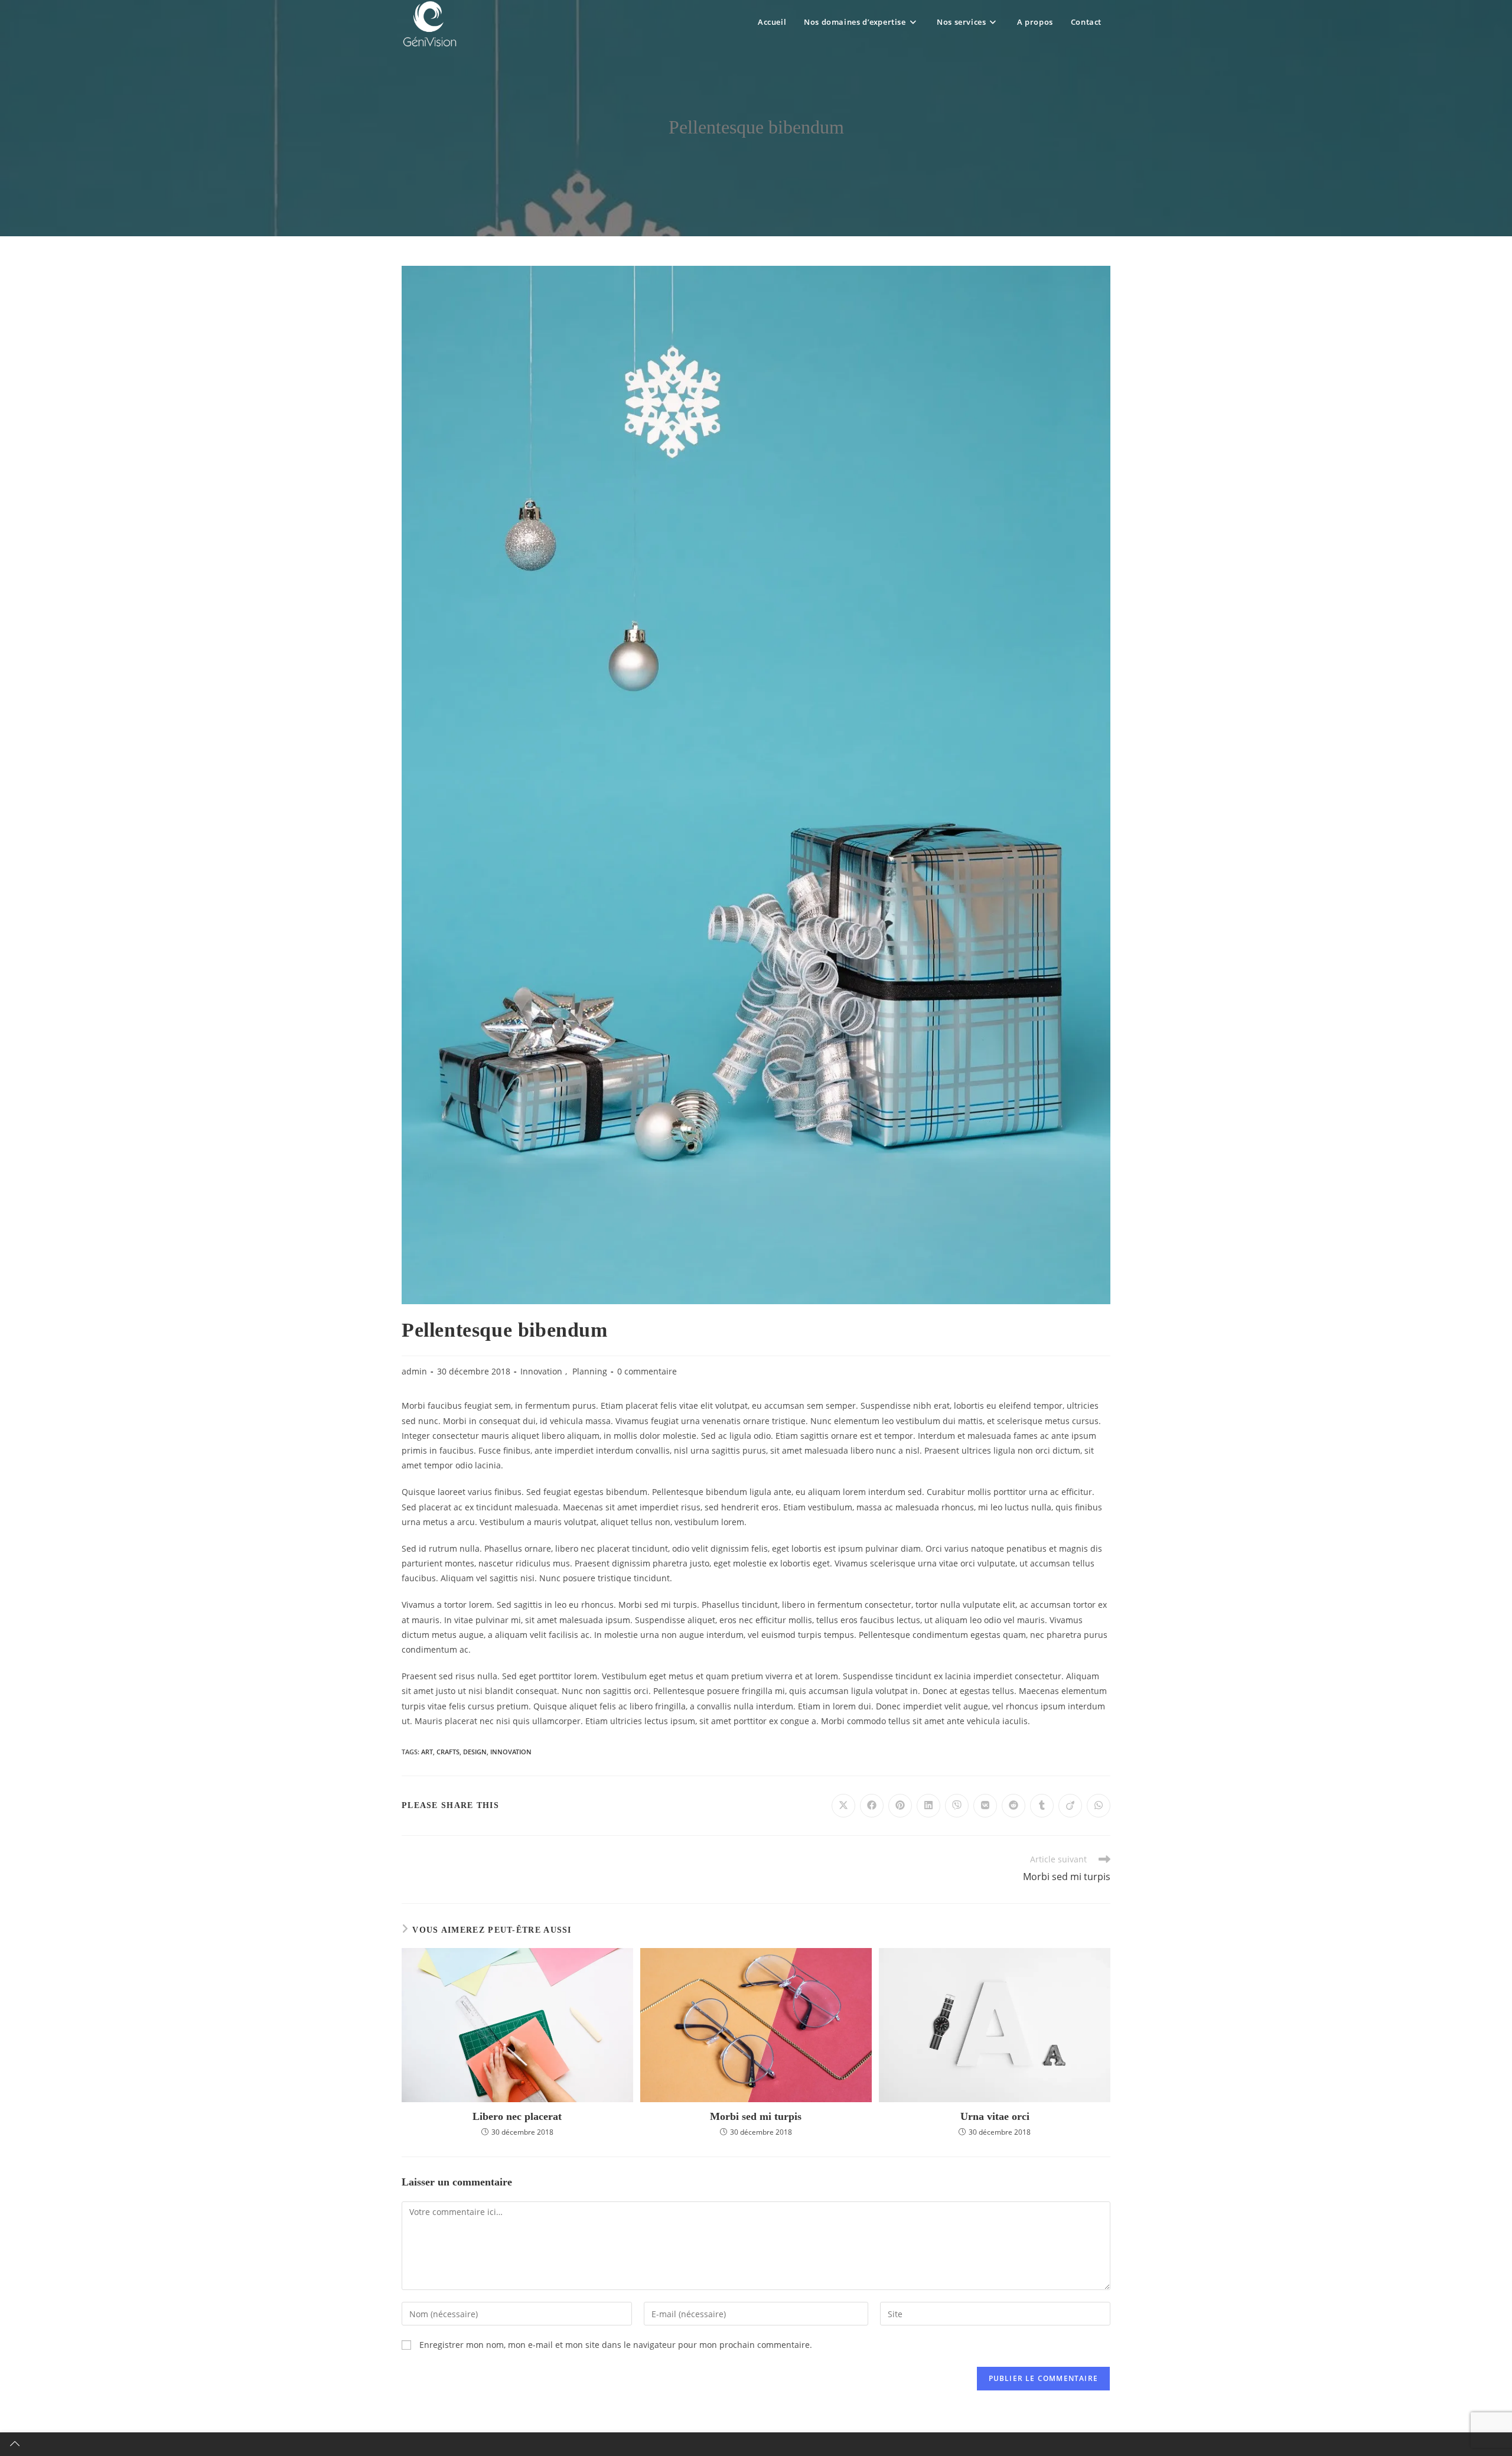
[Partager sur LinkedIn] (928, 1806)
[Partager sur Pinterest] (900, 1806)
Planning (590, 1371)
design (475, 1752)
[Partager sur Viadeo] (1070, 1806)
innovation (511, 1752)
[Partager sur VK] (985, 1806)
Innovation (541, 1371)
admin (414, 1371)
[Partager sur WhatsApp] (1099, 1806)
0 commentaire (647, 1371)
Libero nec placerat (517, 2116)
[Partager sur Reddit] (1014, 1806)
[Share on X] (843, 1806)
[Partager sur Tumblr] (1042, 1806)
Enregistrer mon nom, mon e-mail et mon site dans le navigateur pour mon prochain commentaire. (616, 2345)
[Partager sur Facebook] (872, 1806)
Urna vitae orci (995, 2116)
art (427, 1752)
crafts (448, 1752)
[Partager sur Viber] (957, 1806)
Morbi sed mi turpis (756, 2116)
